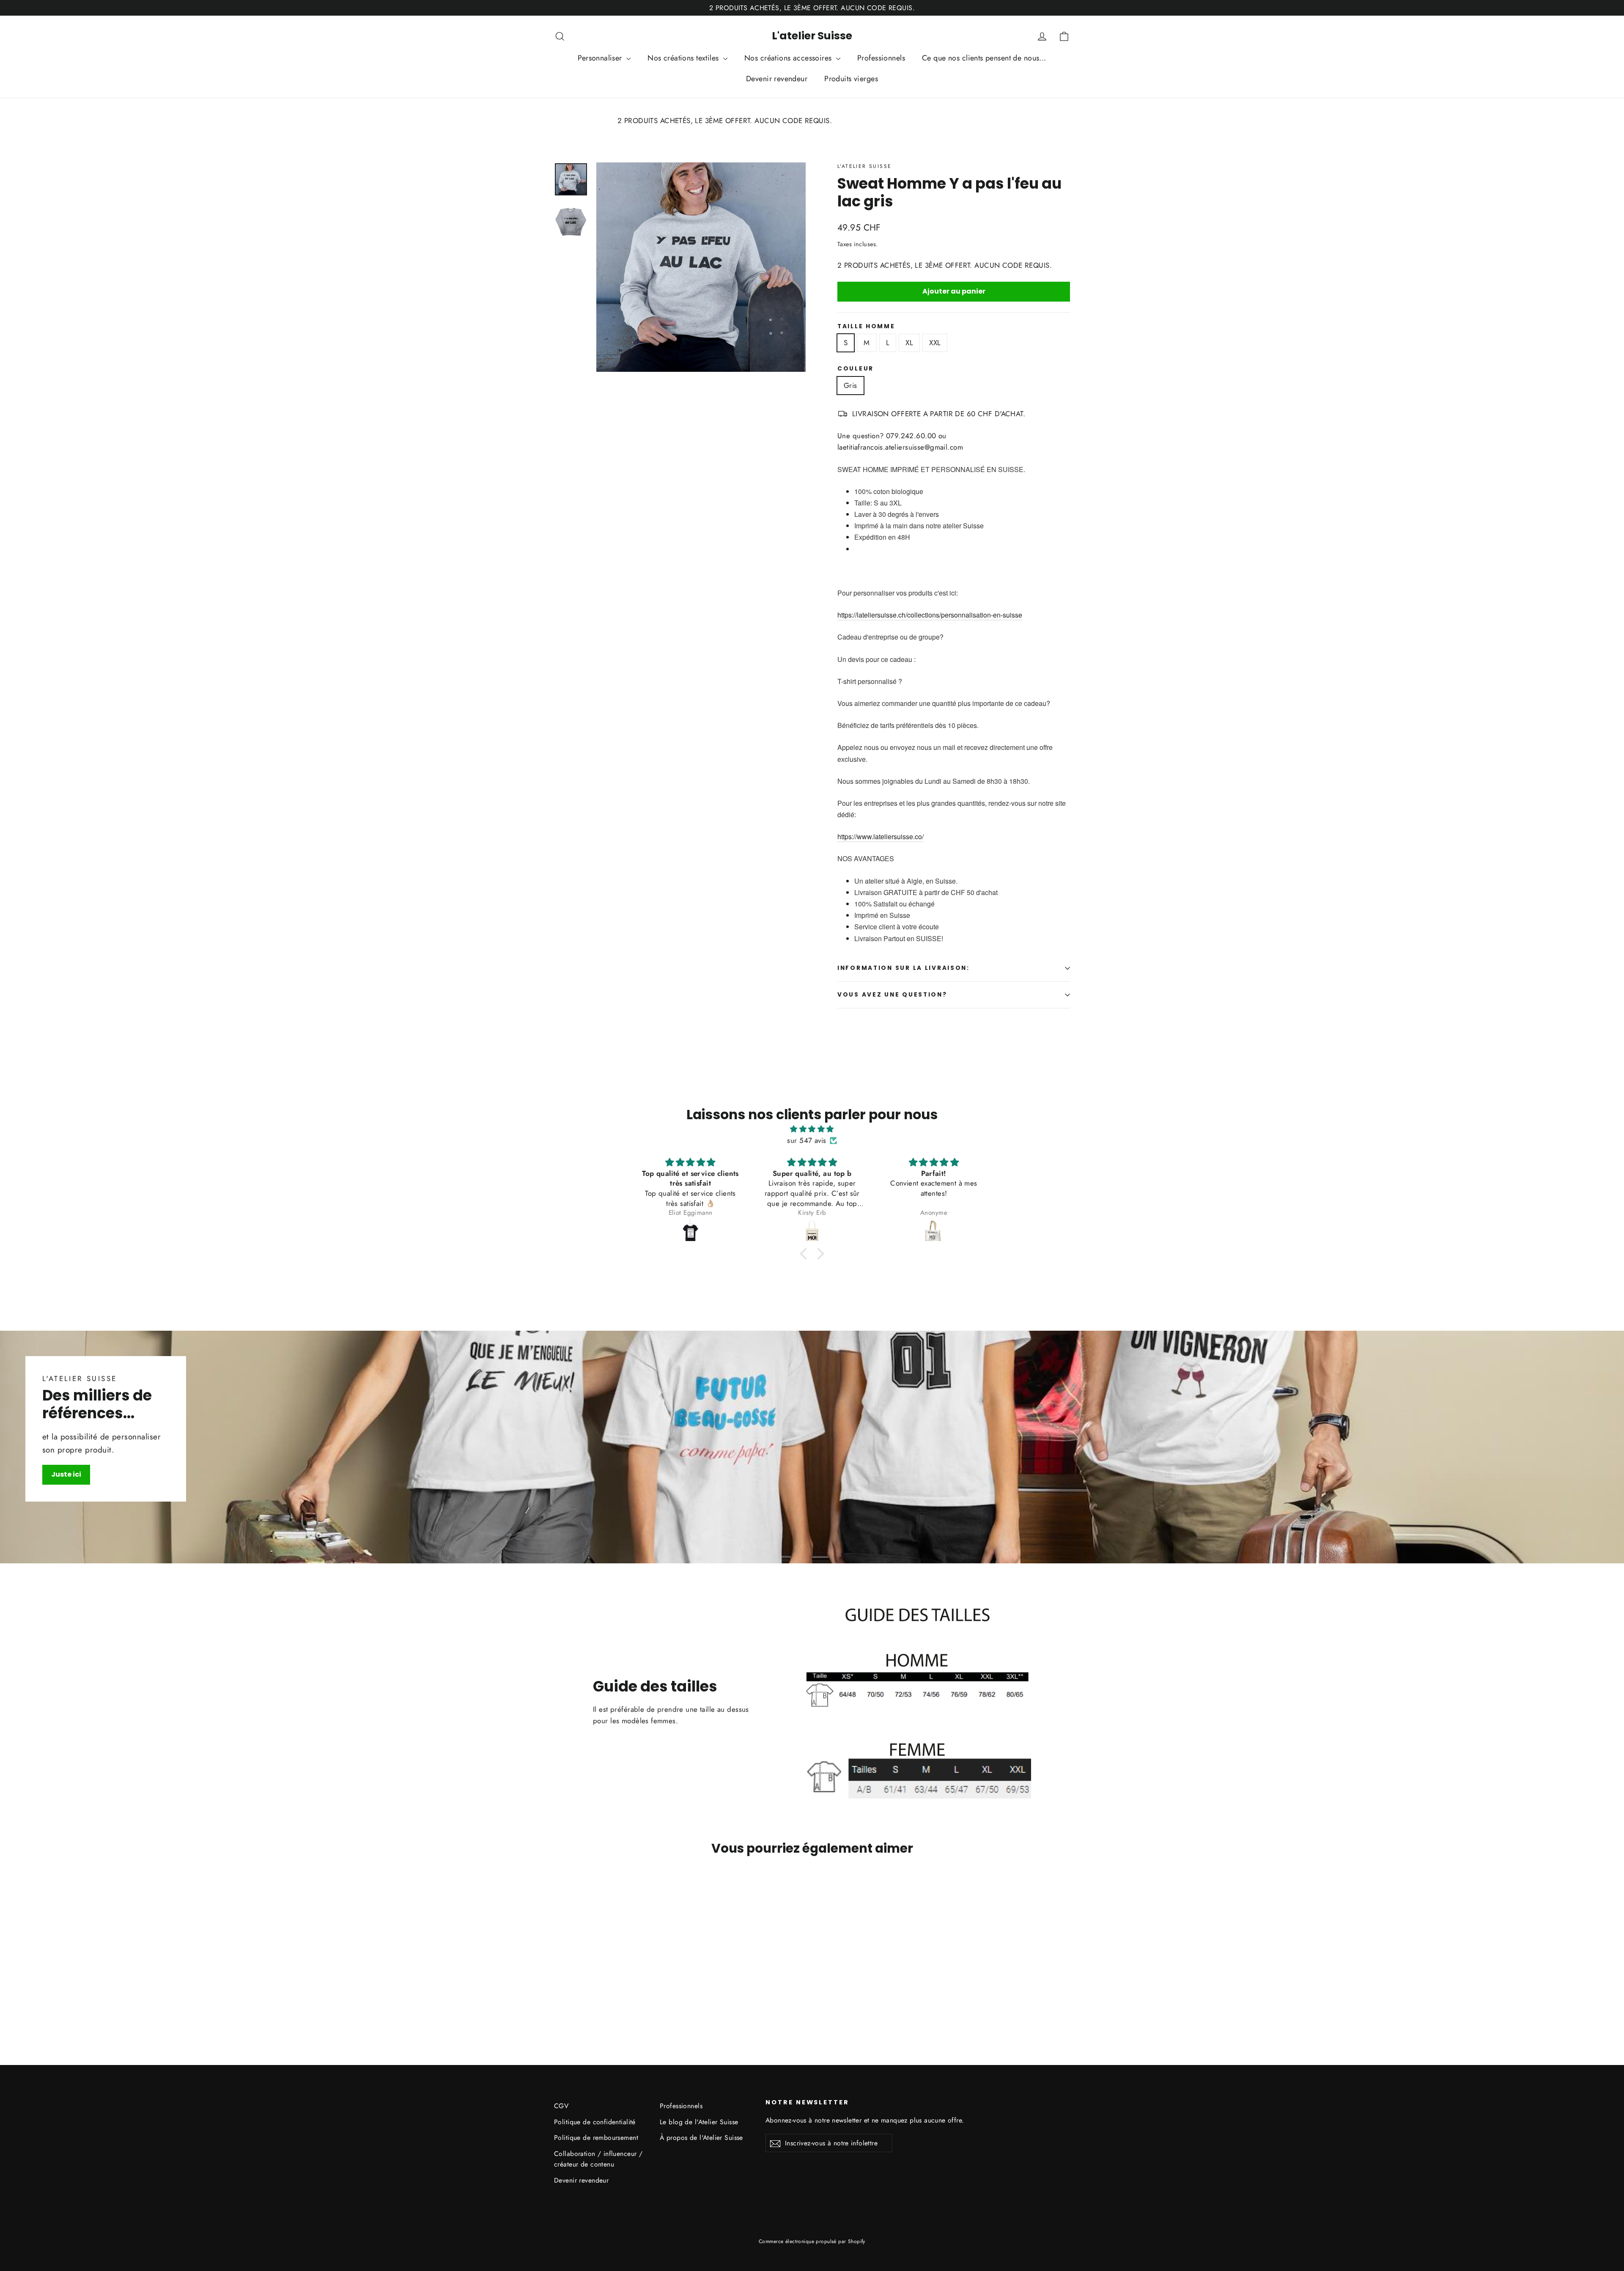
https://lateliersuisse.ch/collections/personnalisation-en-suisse (930, 615)
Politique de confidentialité (595, 2122)
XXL (935, 343)
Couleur (856, 369)
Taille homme (866, 327)
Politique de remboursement (596, 2138)
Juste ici (66, 1474)
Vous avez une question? (892, 995)
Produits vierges (851, 79)
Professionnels (881, 58)
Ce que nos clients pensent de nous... (984, 58)
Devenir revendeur (777, 79)
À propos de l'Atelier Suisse (701, 2138)
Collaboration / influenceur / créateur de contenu (598, 2159)
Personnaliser (601, 58)
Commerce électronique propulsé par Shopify (812, 2241)
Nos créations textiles (684, 58)
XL (909, 343)
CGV (561, 2106)
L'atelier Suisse (812, 36)
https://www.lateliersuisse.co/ (881, 836)
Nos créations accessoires (789, 58)
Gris (850, 385)
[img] (812, 1129)
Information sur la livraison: (904, 968)
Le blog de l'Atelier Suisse (699, 2122)
